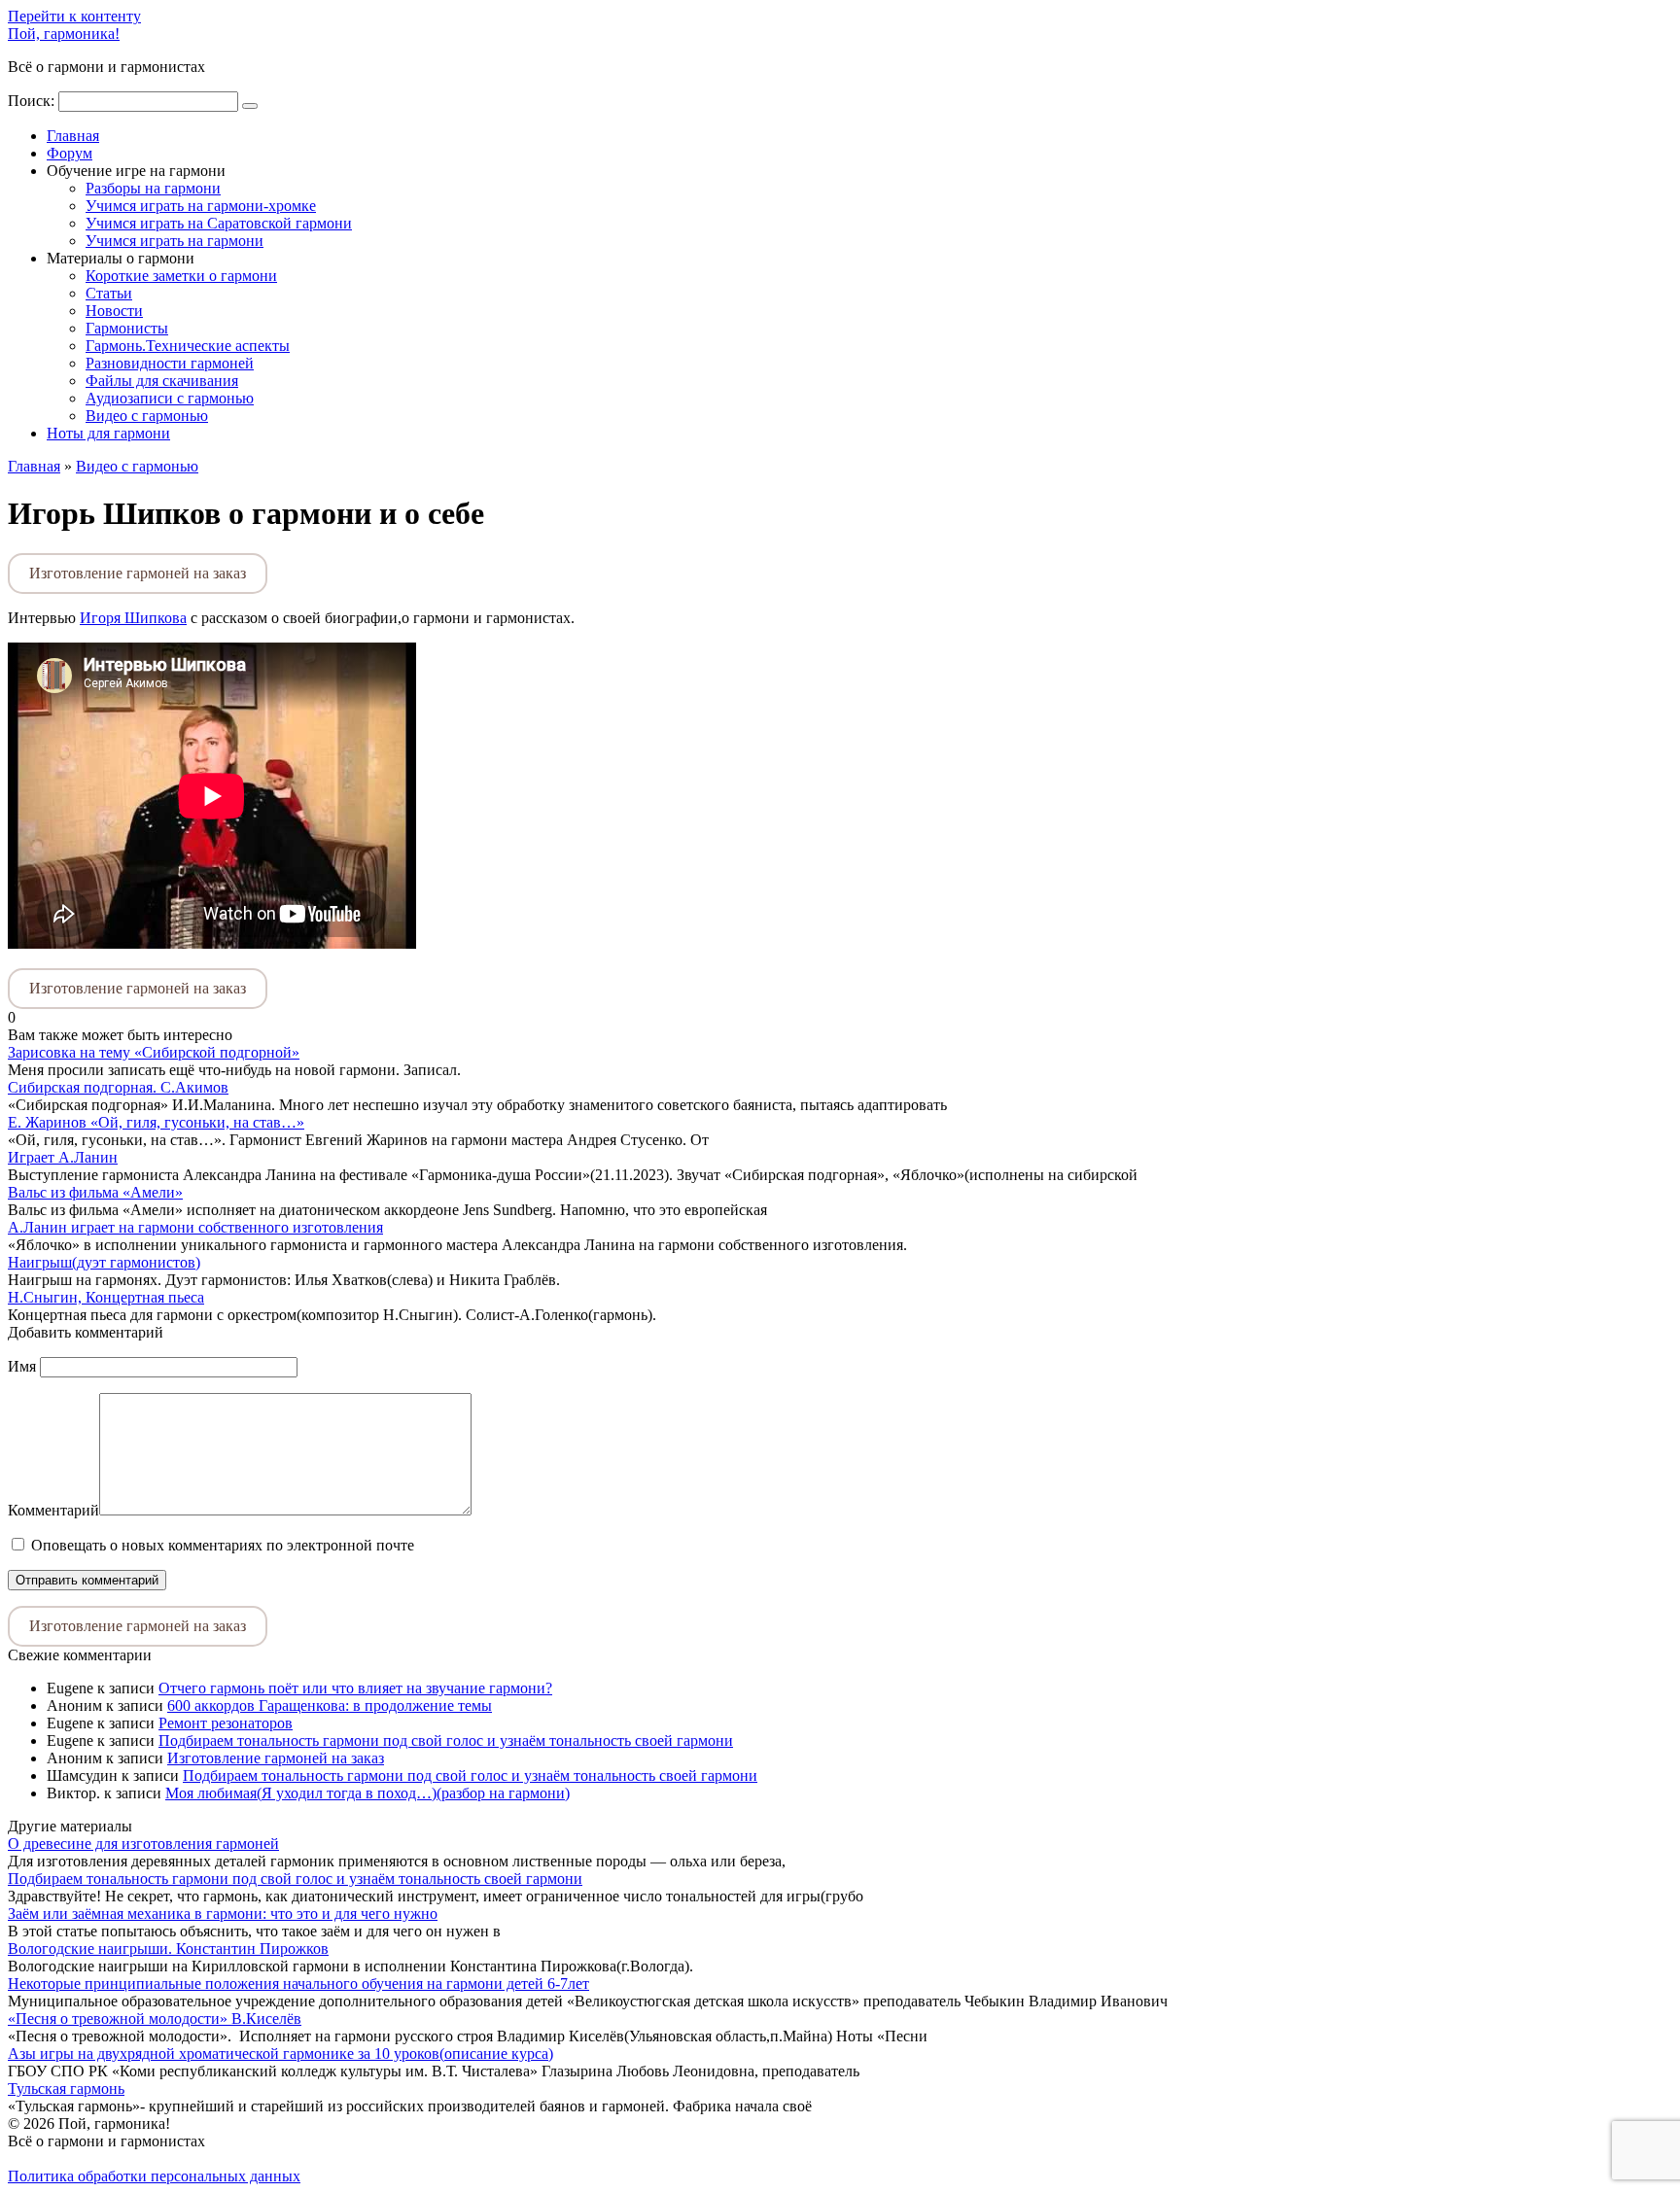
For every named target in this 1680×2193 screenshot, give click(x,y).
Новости (114, 311)
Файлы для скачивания (162, 381)
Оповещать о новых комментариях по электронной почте (223, 1545)
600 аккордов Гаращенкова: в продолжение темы (330, 1706)
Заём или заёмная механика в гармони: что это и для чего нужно (223, 1914)
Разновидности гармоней (170, 363)
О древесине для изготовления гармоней (143, 1844)
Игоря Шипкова (133, 618)
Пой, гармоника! (64, 34)
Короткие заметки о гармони (181, 276)
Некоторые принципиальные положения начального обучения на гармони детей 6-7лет (298, 1984)
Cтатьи (109, 293)
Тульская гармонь (66, 2089)
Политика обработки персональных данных (154, 2176)
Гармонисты (127, 328)
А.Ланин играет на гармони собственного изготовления (195, 1227)
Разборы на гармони (153, 188)
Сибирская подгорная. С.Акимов (118, 1087)
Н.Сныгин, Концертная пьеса (106, 1297)
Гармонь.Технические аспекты (188, 346)
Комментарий (53, 1510)
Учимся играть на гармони (175, 241)
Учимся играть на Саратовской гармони (219, 223)
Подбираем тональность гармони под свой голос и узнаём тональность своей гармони (446, 1740)
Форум (70, 153)
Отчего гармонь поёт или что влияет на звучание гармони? (355, 1688)
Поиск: (33, 101)
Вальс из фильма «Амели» (95, 1192)
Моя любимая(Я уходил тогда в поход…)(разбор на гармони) (367, 1793)
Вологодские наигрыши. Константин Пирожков (168, 1949)
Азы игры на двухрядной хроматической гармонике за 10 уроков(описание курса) (280, 2054)
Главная (73, 136)
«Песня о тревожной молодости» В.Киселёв (155, 2019)
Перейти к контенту (74, 16)
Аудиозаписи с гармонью (170, 398)
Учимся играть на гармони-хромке (201, 206)
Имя (22, 1366)
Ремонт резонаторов (226, 1723)
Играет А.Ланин (63, 1157)
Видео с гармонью (147, 416)
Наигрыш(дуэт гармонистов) (104, 1262)
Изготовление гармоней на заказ (138, 573)
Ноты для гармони (108, 433)
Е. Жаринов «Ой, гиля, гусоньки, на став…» (156, 1122)
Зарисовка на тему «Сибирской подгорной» (154, 1052)
